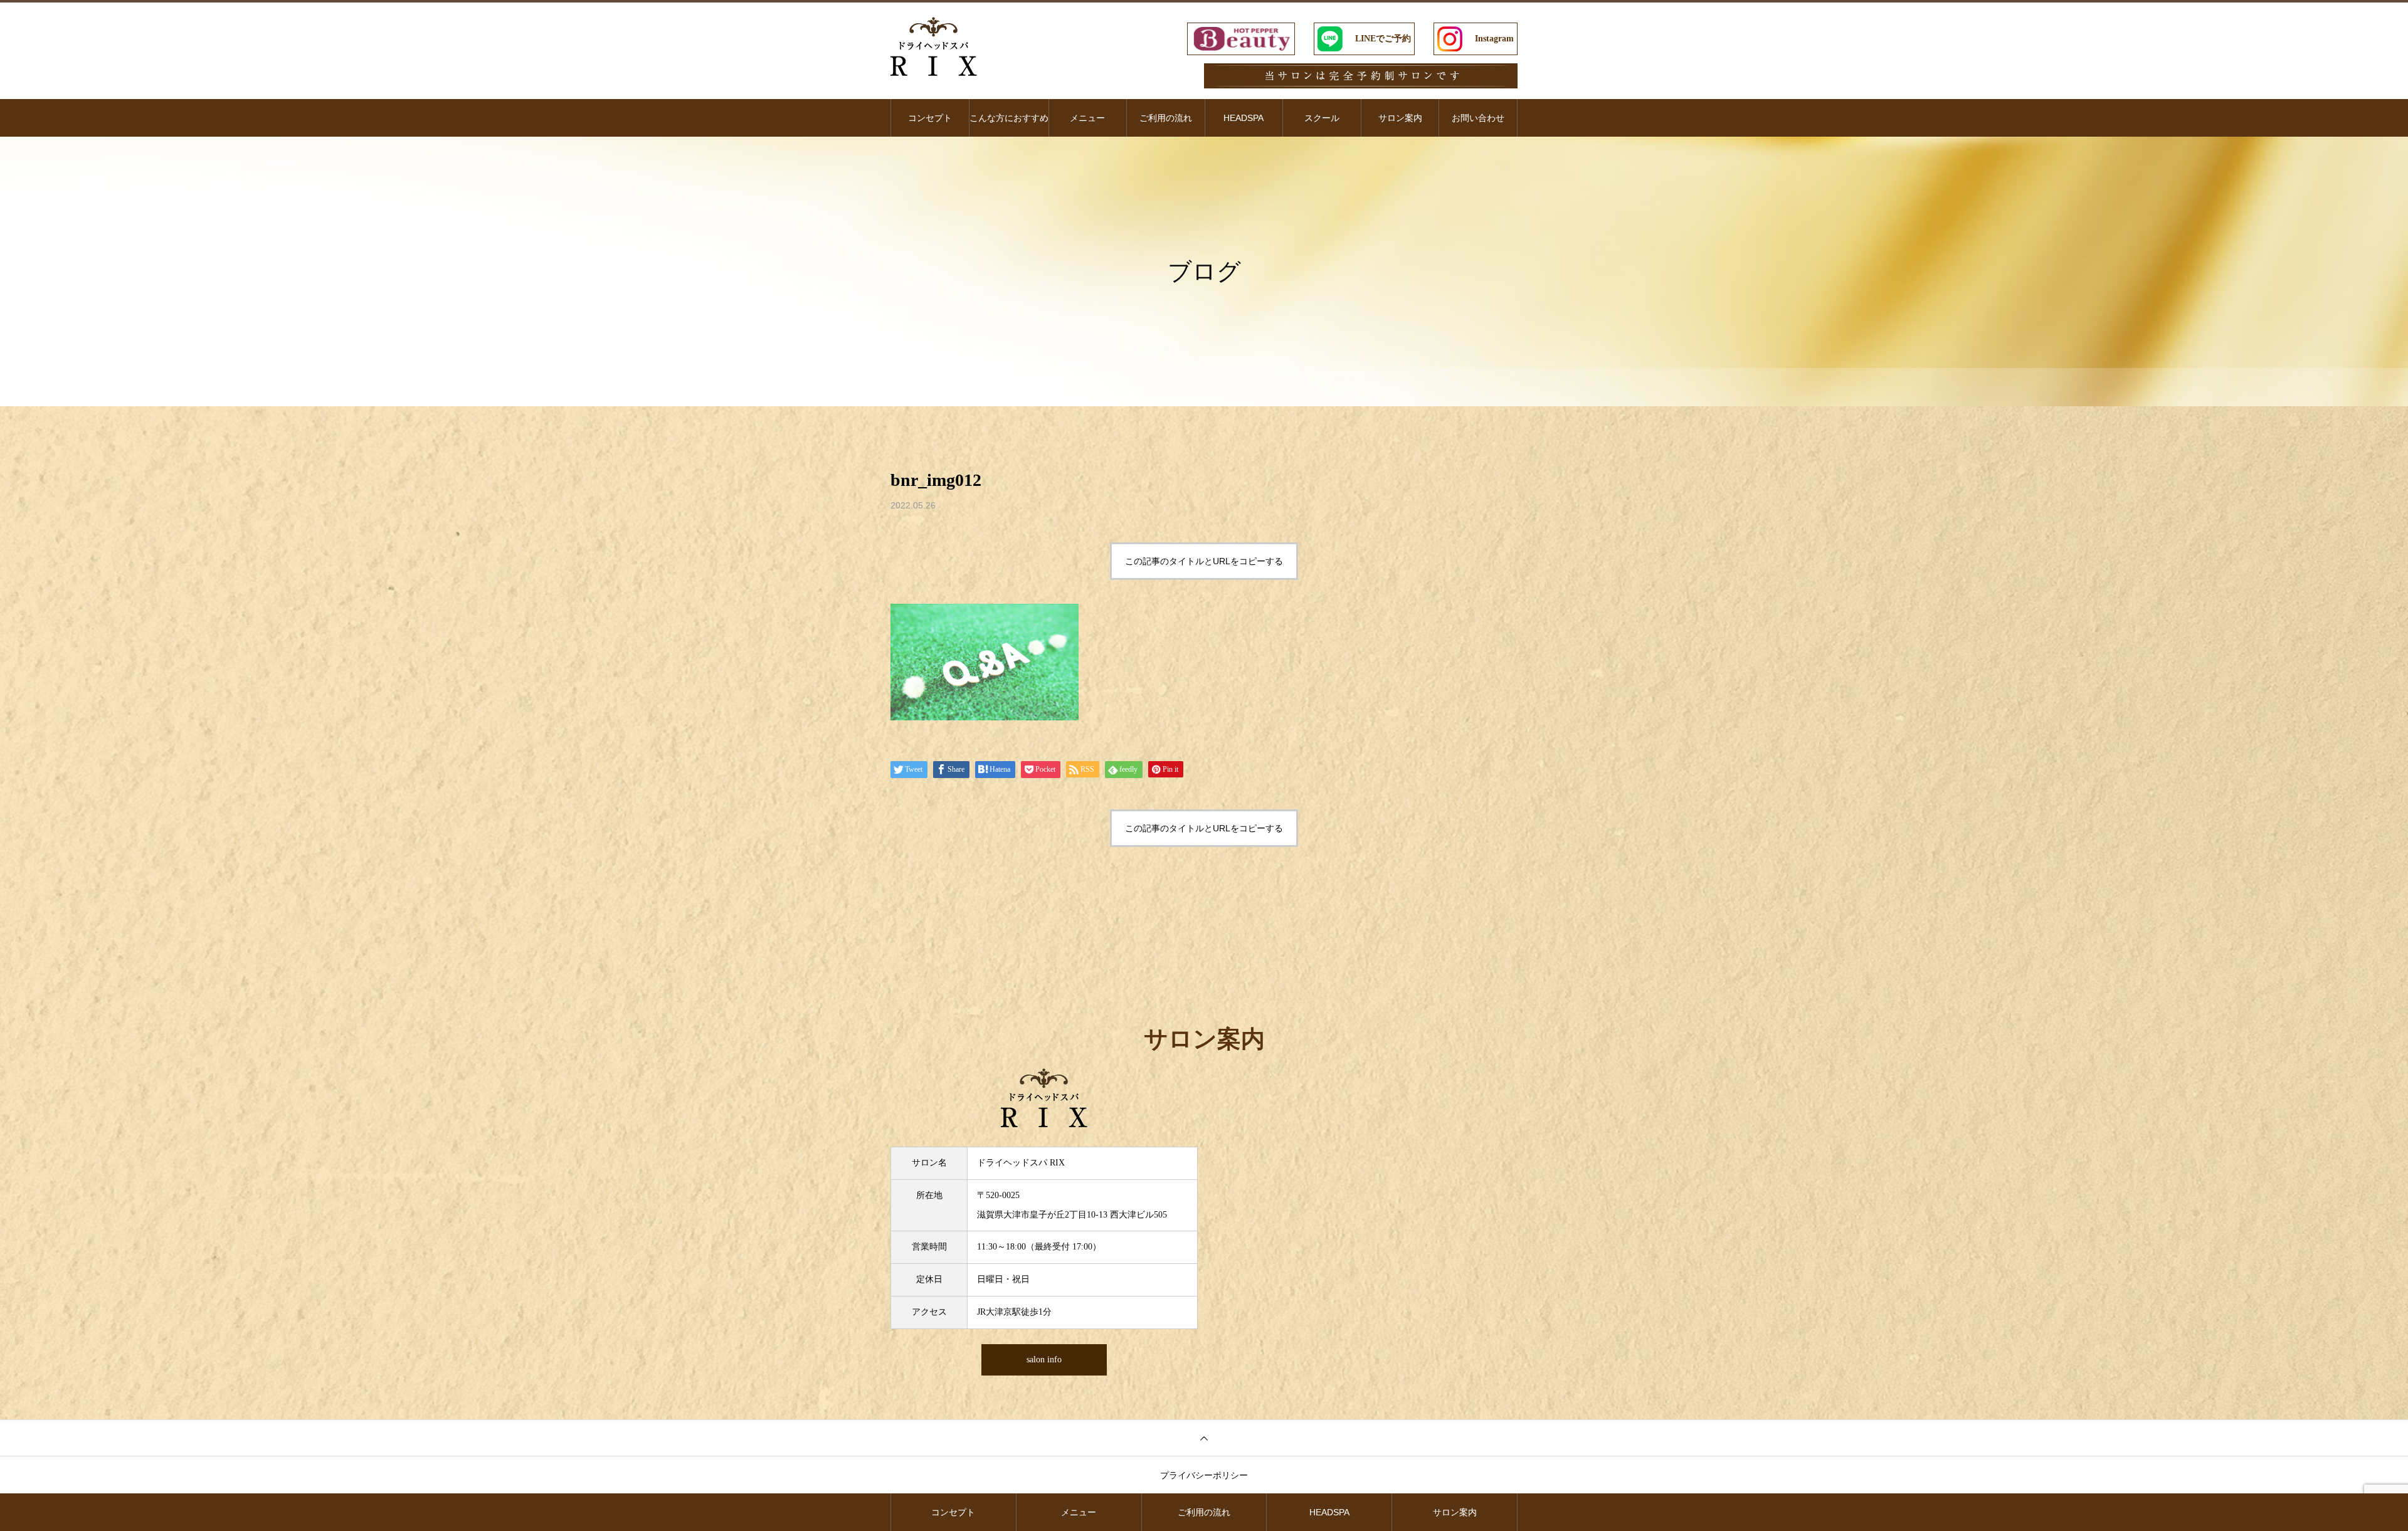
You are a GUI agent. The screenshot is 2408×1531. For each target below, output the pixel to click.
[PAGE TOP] (1204, 1438)
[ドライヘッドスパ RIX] (934, 46)
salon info (1044, 1360)
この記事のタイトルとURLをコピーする (1204, 561)
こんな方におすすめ (1009, 118)
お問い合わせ (1478, 118)
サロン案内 (1400, 118)
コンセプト (930, 118)
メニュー (1087, 118)
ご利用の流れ (1166, 118)
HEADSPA (1244, 118)
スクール (1322, 118)
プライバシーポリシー (1204, 1475)
